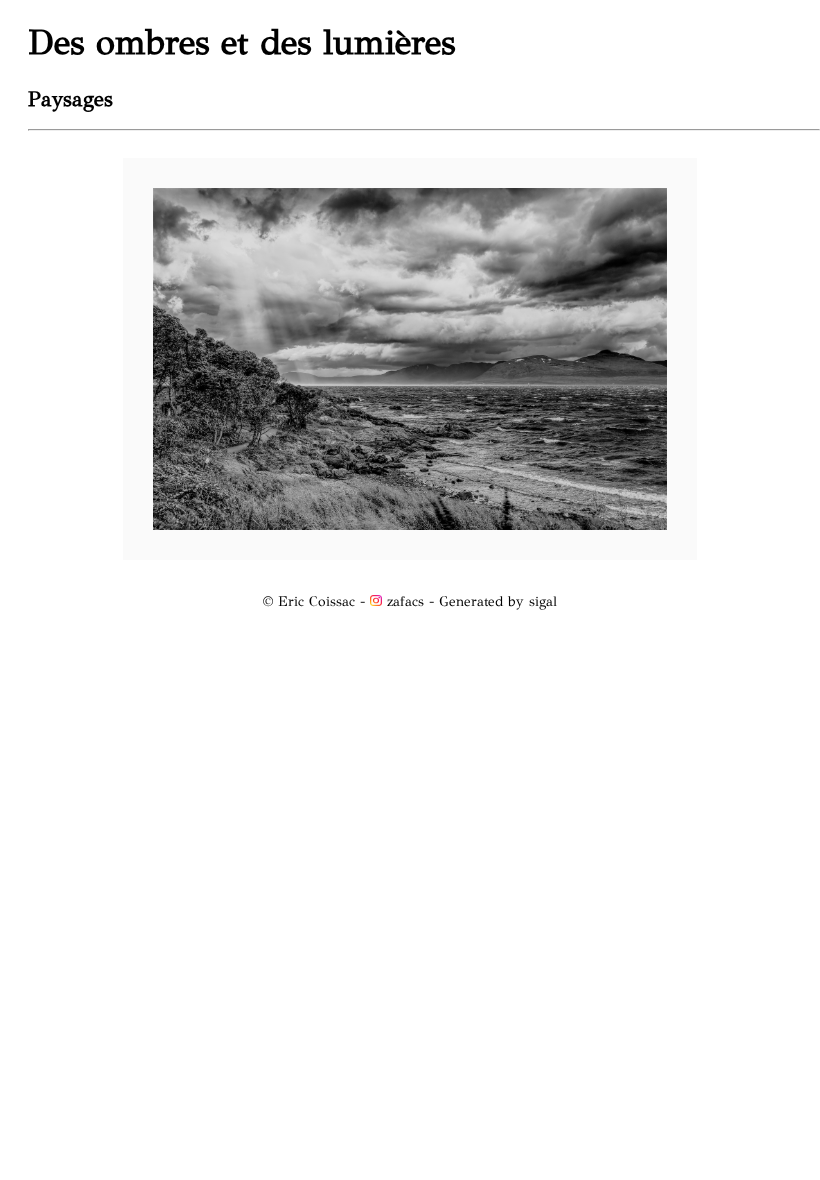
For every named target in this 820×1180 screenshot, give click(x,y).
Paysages (70, 99)
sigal (543, 601)
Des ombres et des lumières (241, 42)
